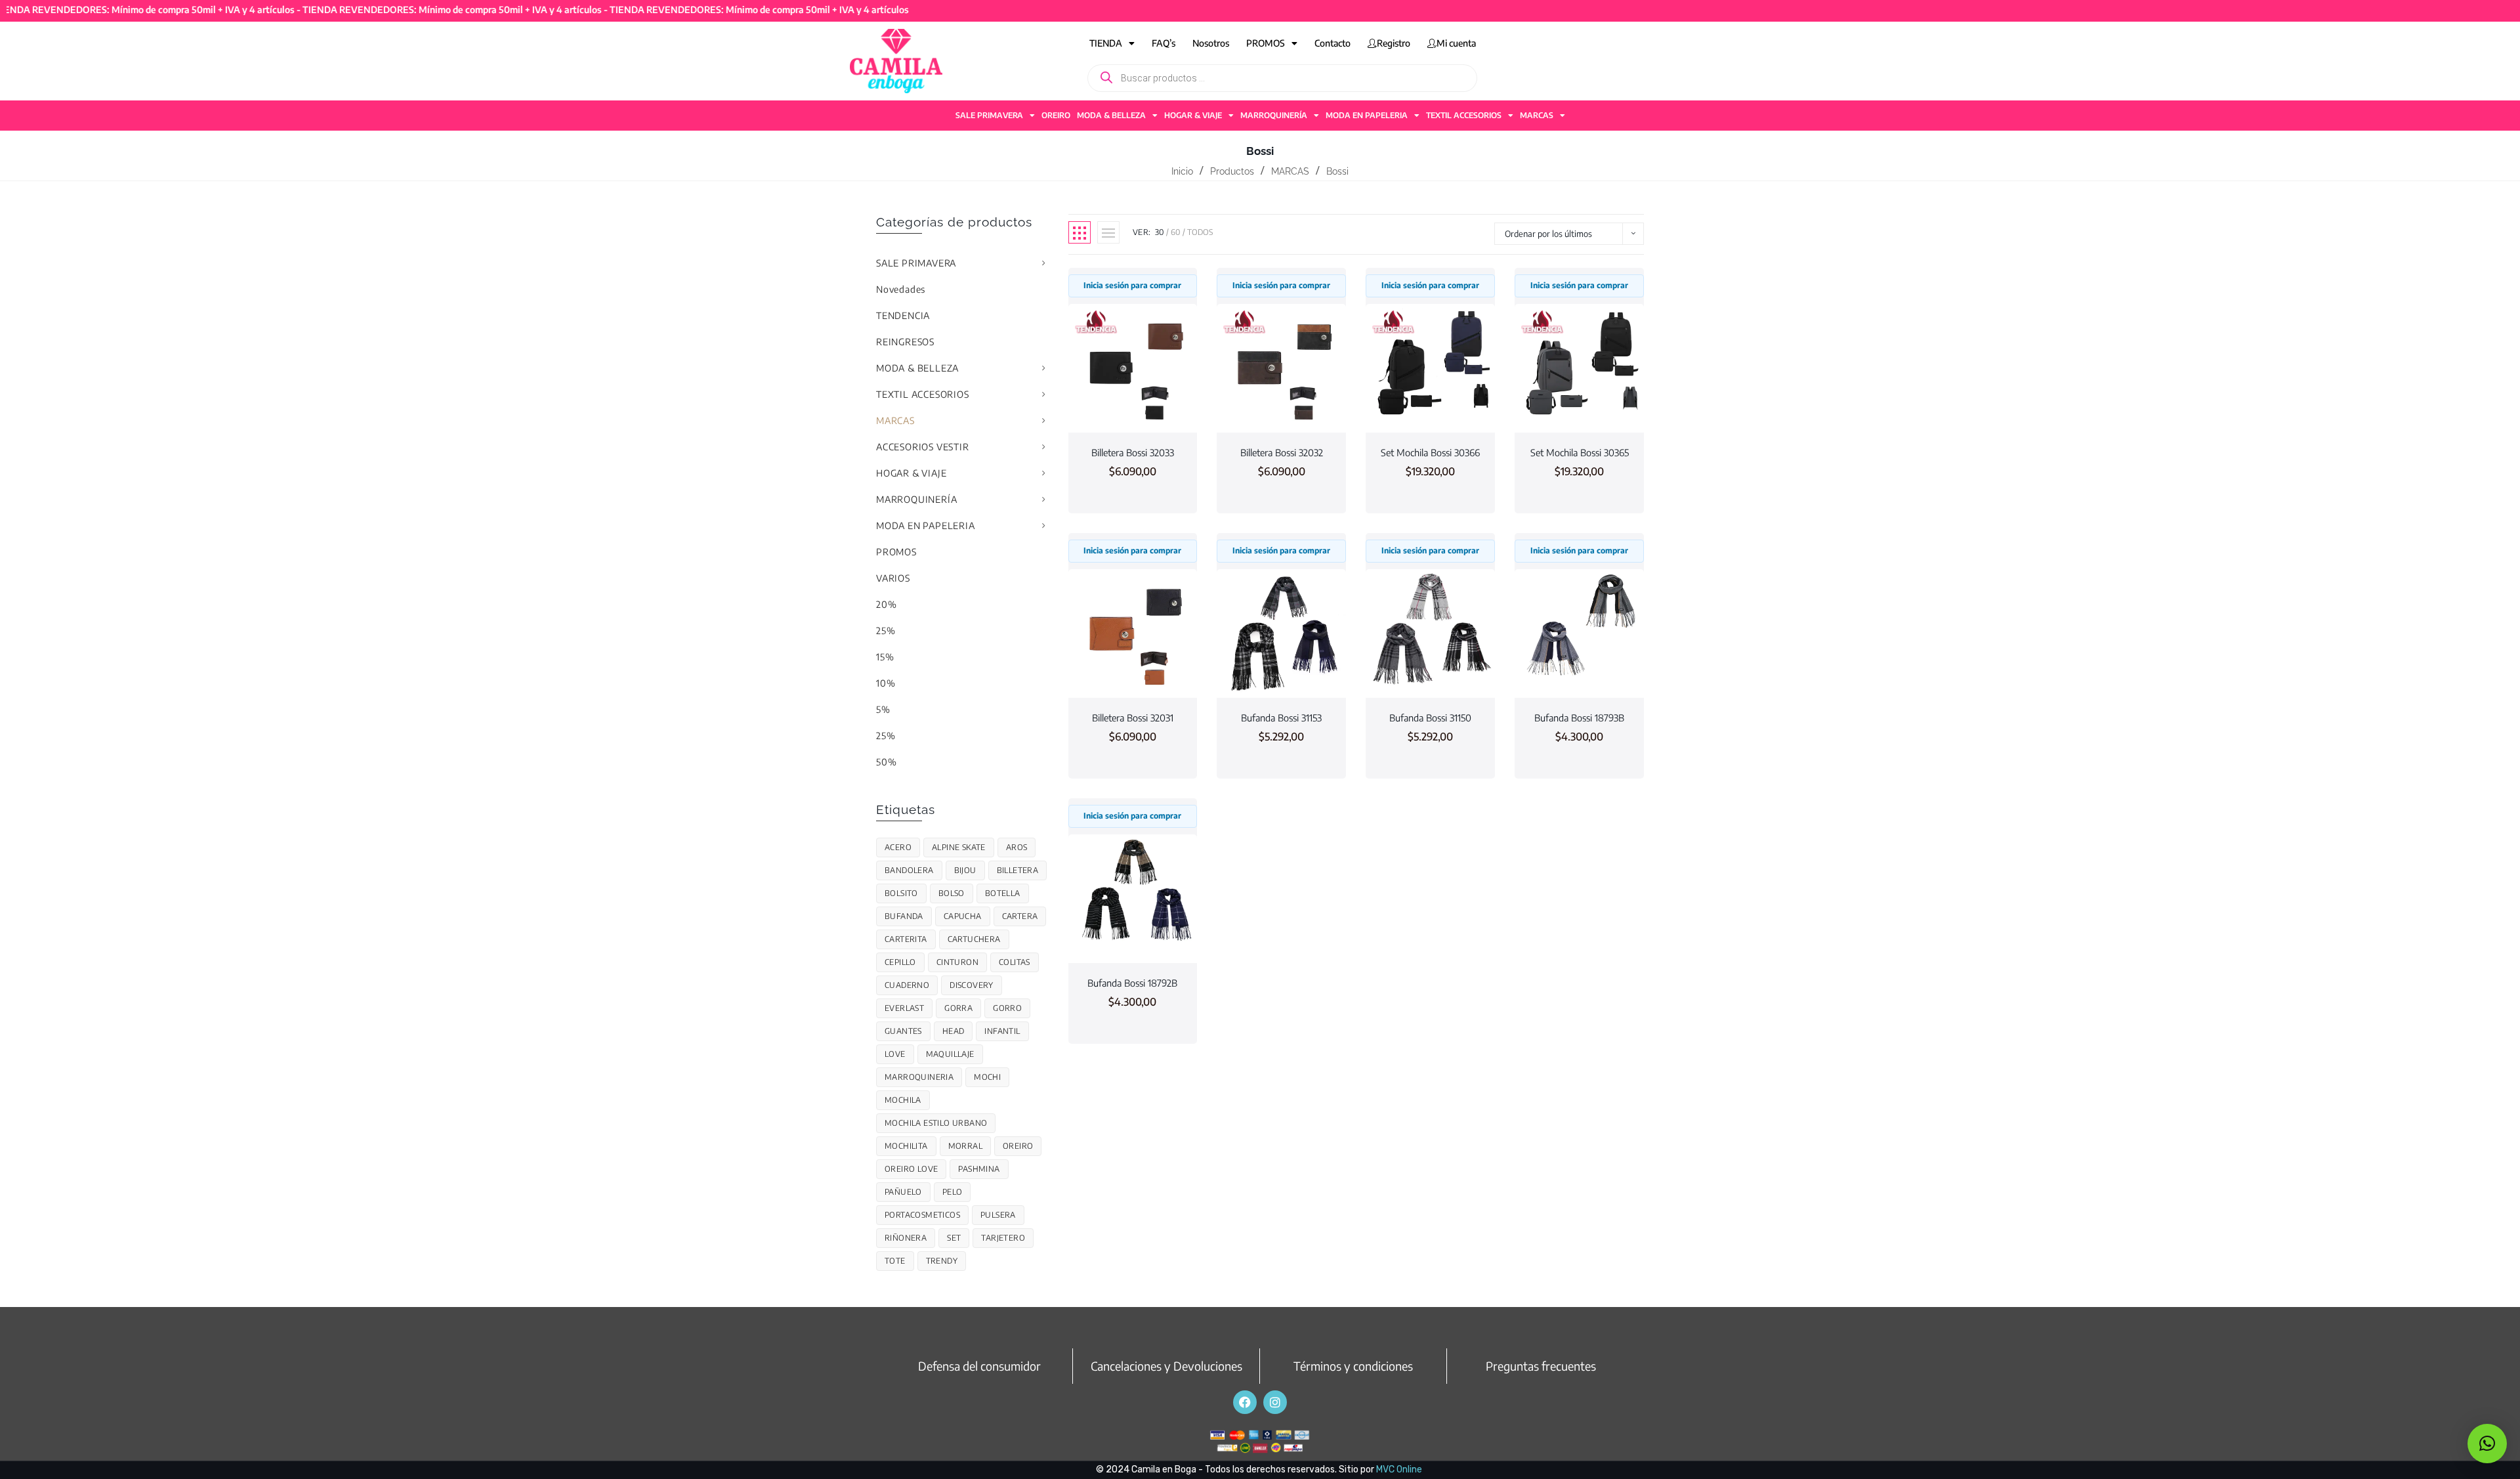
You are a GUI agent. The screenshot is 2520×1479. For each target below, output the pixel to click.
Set (954, 1238)
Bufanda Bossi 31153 (1281, 718)
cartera (1020, 916)
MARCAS (1537, 115)
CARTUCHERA (974, 939)
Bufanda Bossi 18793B (1579, 718)
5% (883, 709)
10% (886, 683)
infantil (1002, 1031)
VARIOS (893, 578)
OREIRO (1056, 115)
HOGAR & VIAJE (1193, 115)
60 (1176, 232)
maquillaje (950, 1054)
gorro (1007, 1008)
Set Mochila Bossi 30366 (1430, 452)
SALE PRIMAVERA (989, 115)
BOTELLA (1003, 893)
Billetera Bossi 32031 (1133, 718)
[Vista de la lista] (1108, 232)
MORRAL (965, 1146)
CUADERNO (907, 985)
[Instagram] (1275, 1402)
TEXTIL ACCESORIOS (1464, 115)
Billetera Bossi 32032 (1282, 452)
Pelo (953, 1192)
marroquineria (919, 1077)
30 (1160, 232)
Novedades (901, 289)
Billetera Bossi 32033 (1133, 452)
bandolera (909, 870)
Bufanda (904, 916)
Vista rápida (1133, 408)
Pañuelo (903, 1192)
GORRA (958, 1008)
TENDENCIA (903, 315)
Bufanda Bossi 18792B (1132, 983)
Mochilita (906, 1146)
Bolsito (901, 893)
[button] (2487, 1444)
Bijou (965, 870)
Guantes (903, 1031)
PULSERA (998, 1215)
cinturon (957, 962)
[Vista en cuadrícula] (1080, 232)
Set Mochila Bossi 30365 (1580, 452)
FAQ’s (1164, 43)
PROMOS (1266, 43)
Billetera (1018, 870)
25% (886, 631)
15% (885, 657)
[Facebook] (1245, 1402)
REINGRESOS (905, 342)
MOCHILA (903, 1100)
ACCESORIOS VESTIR (923, 447)
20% (886, 604)
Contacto (1333, 43)
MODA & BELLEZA (1111, 115)
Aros (1017, 847)
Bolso (952, 893)
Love (895, 1054)
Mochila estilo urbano (936, 1123)
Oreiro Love (911, 1169)
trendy (942, 1261)
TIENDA (1106, 43)
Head (954, 1031)
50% (886, 762)
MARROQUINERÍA (1274, 115)
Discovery (972, 985)
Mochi (987, 1077)
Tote (895, 1261)
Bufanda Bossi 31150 (1430, 718)
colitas (1015, 962)
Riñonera (906, 1238)
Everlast (904, 1008)
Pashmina (979, 1169)
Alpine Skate (959, 847)
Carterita (906, 939)
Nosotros (1211, 43)
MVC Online (1399, 1469)
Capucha (963, 916)
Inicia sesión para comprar (1132, 285)
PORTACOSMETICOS (922, 1215)
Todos (1200, 232)
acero (898, 847)
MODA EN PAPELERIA (1367, 115)
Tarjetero (1003, 1238)
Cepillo (900, 962)
